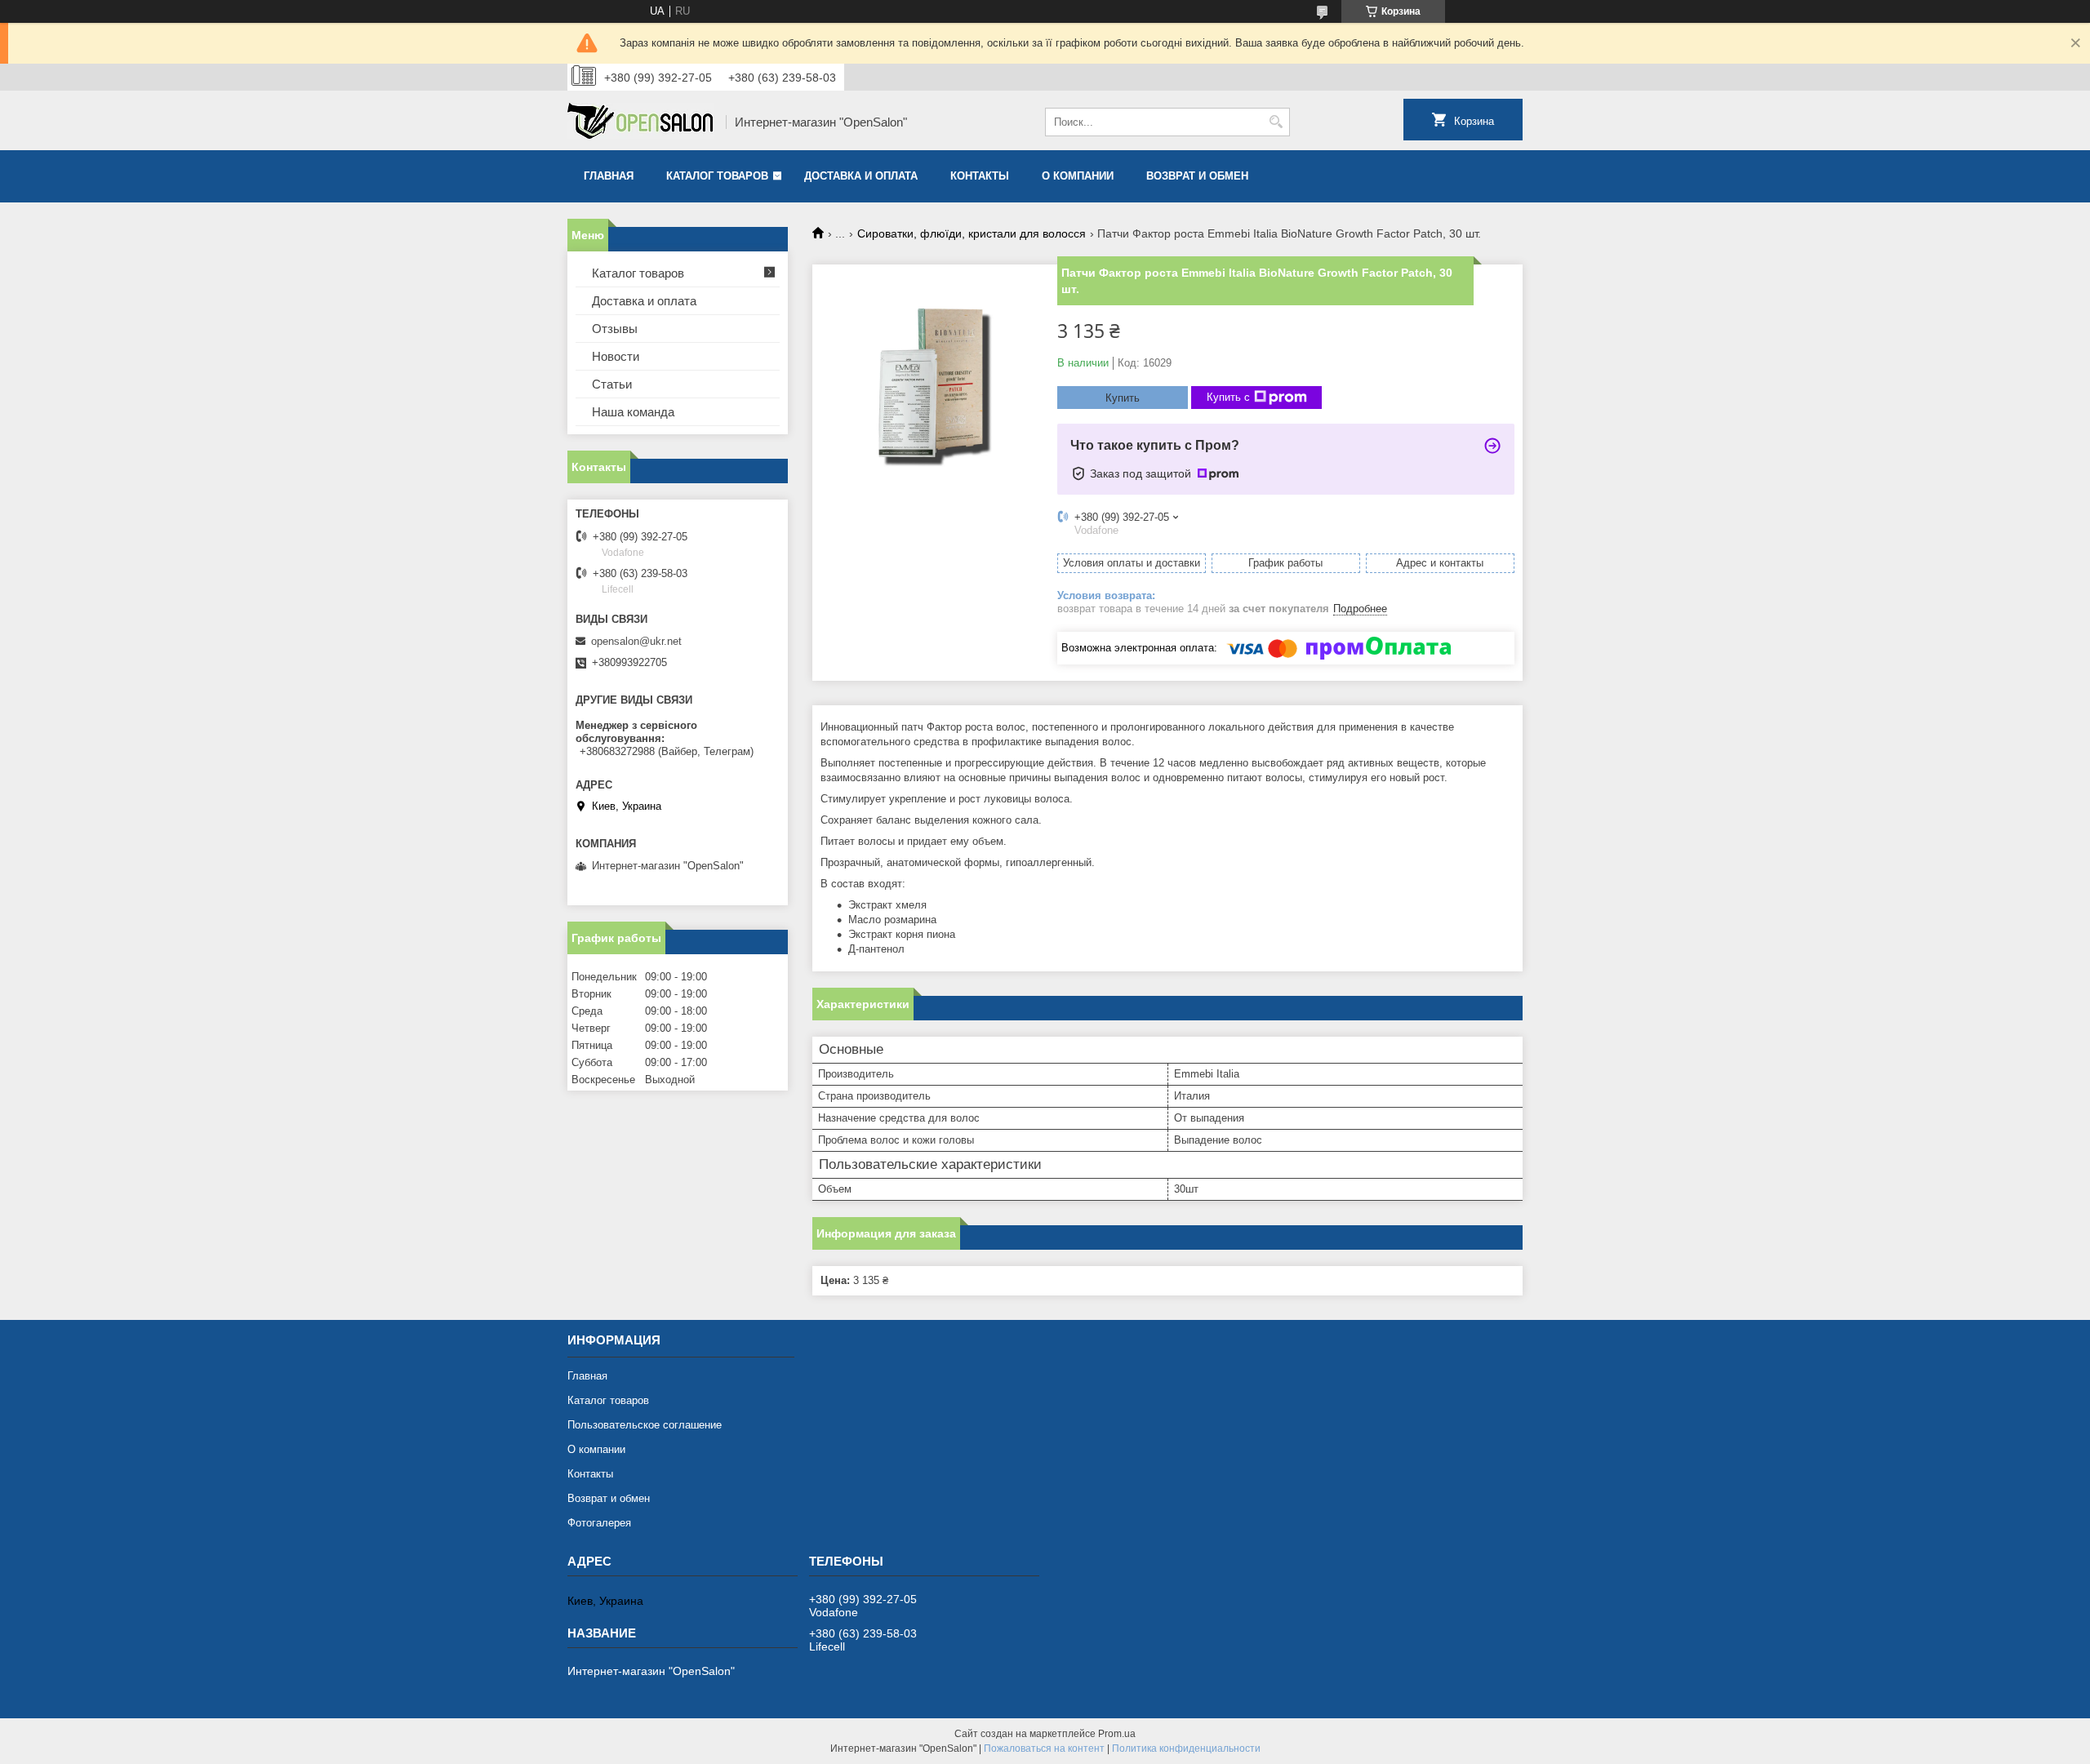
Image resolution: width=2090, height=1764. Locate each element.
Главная (609, 176)
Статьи (612, 384)
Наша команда (633, 412)
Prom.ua (1117, 1734)
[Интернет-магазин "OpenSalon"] (641, 122)
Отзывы (615, 329)
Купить (1123, 398)
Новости (616, 356)
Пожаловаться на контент (1044, 1748)
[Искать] (1276, 122)
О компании (1078, 176)
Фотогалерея (599, 1523)
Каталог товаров (717, 176)
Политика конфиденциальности (1186, 1748)
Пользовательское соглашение (645, 1425)
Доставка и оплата (861, 176)
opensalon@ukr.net (636, 641)
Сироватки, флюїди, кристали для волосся (972, 233)
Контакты (980, 176)
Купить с (1228, 397)
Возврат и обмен (1197, 176)
